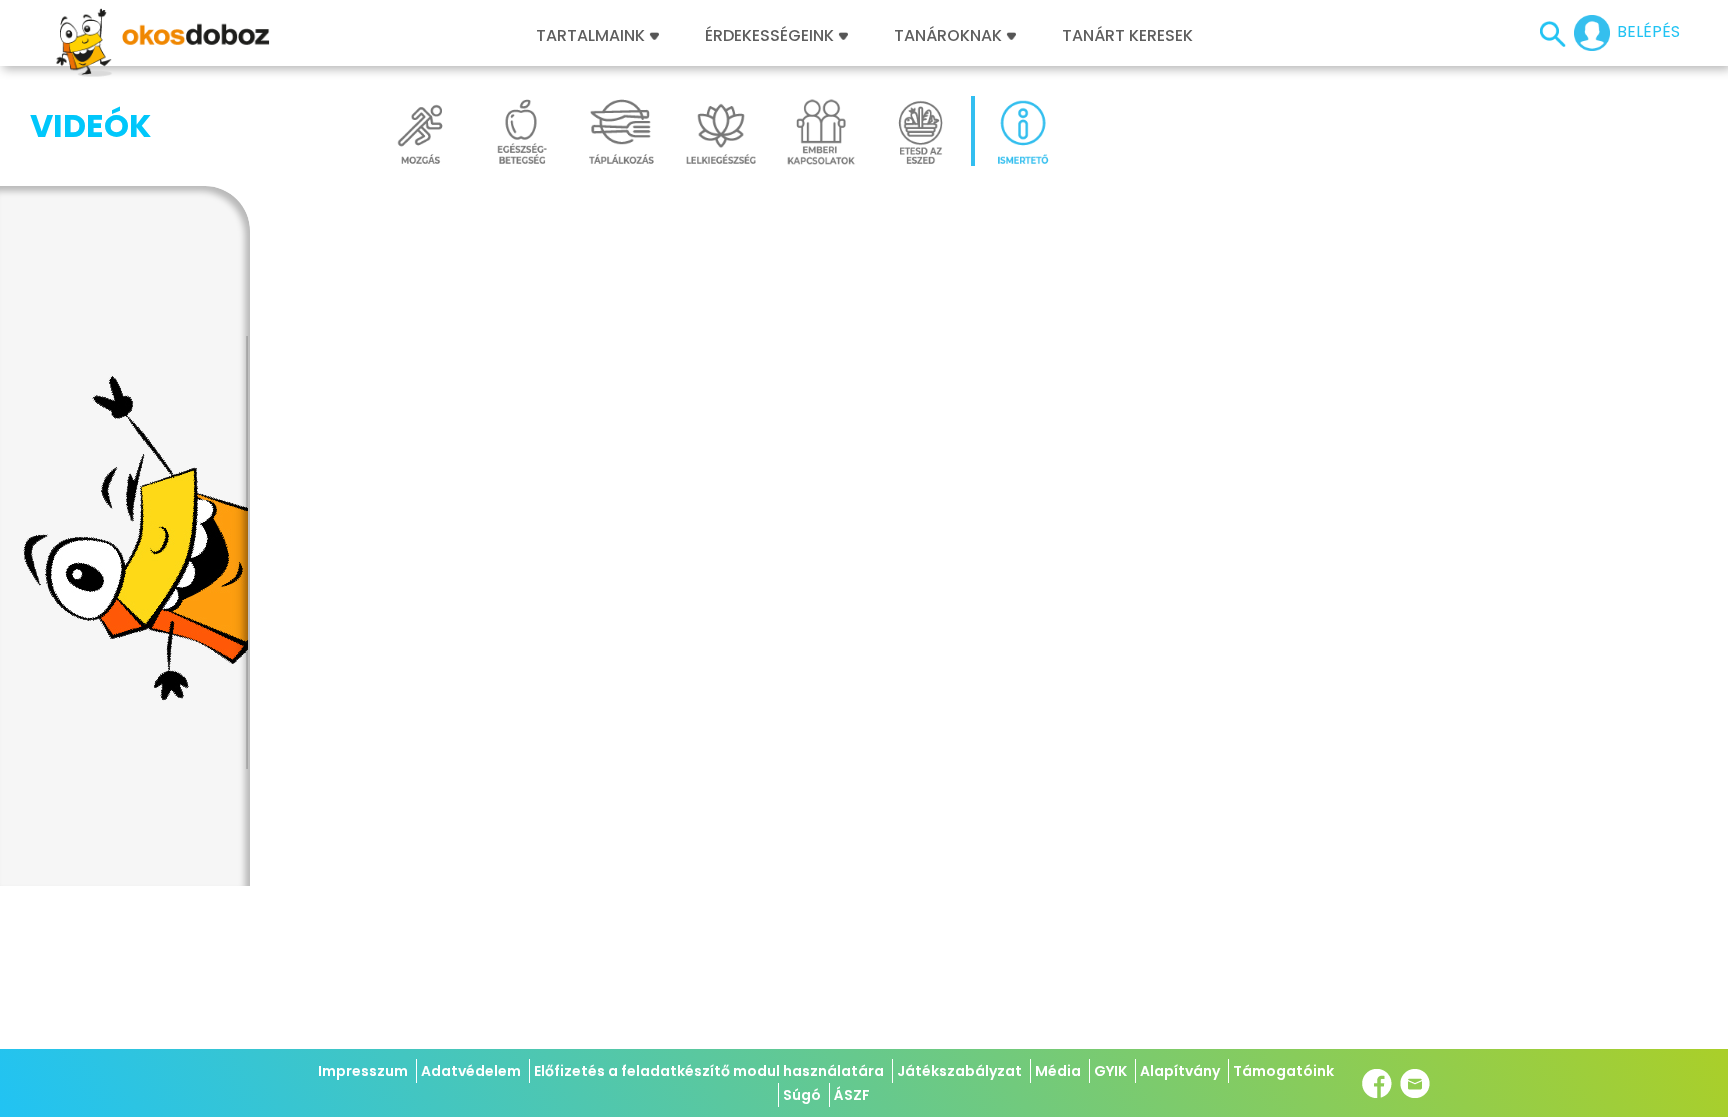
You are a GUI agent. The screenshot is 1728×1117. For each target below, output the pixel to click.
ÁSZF (852, 1095)
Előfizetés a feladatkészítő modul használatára (709, 1071)
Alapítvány (1180, 1071)
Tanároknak (948, 36)
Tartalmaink (590, 36)
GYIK (1110, 1071)
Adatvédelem (471, 1071)
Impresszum (363, 1071)
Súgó (802, 1095)
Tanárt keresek (1127, 36)
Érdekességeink (771, 36)
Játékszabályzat (959, 1071)
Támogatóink (1283, 1071)
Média (1058, 1071)
